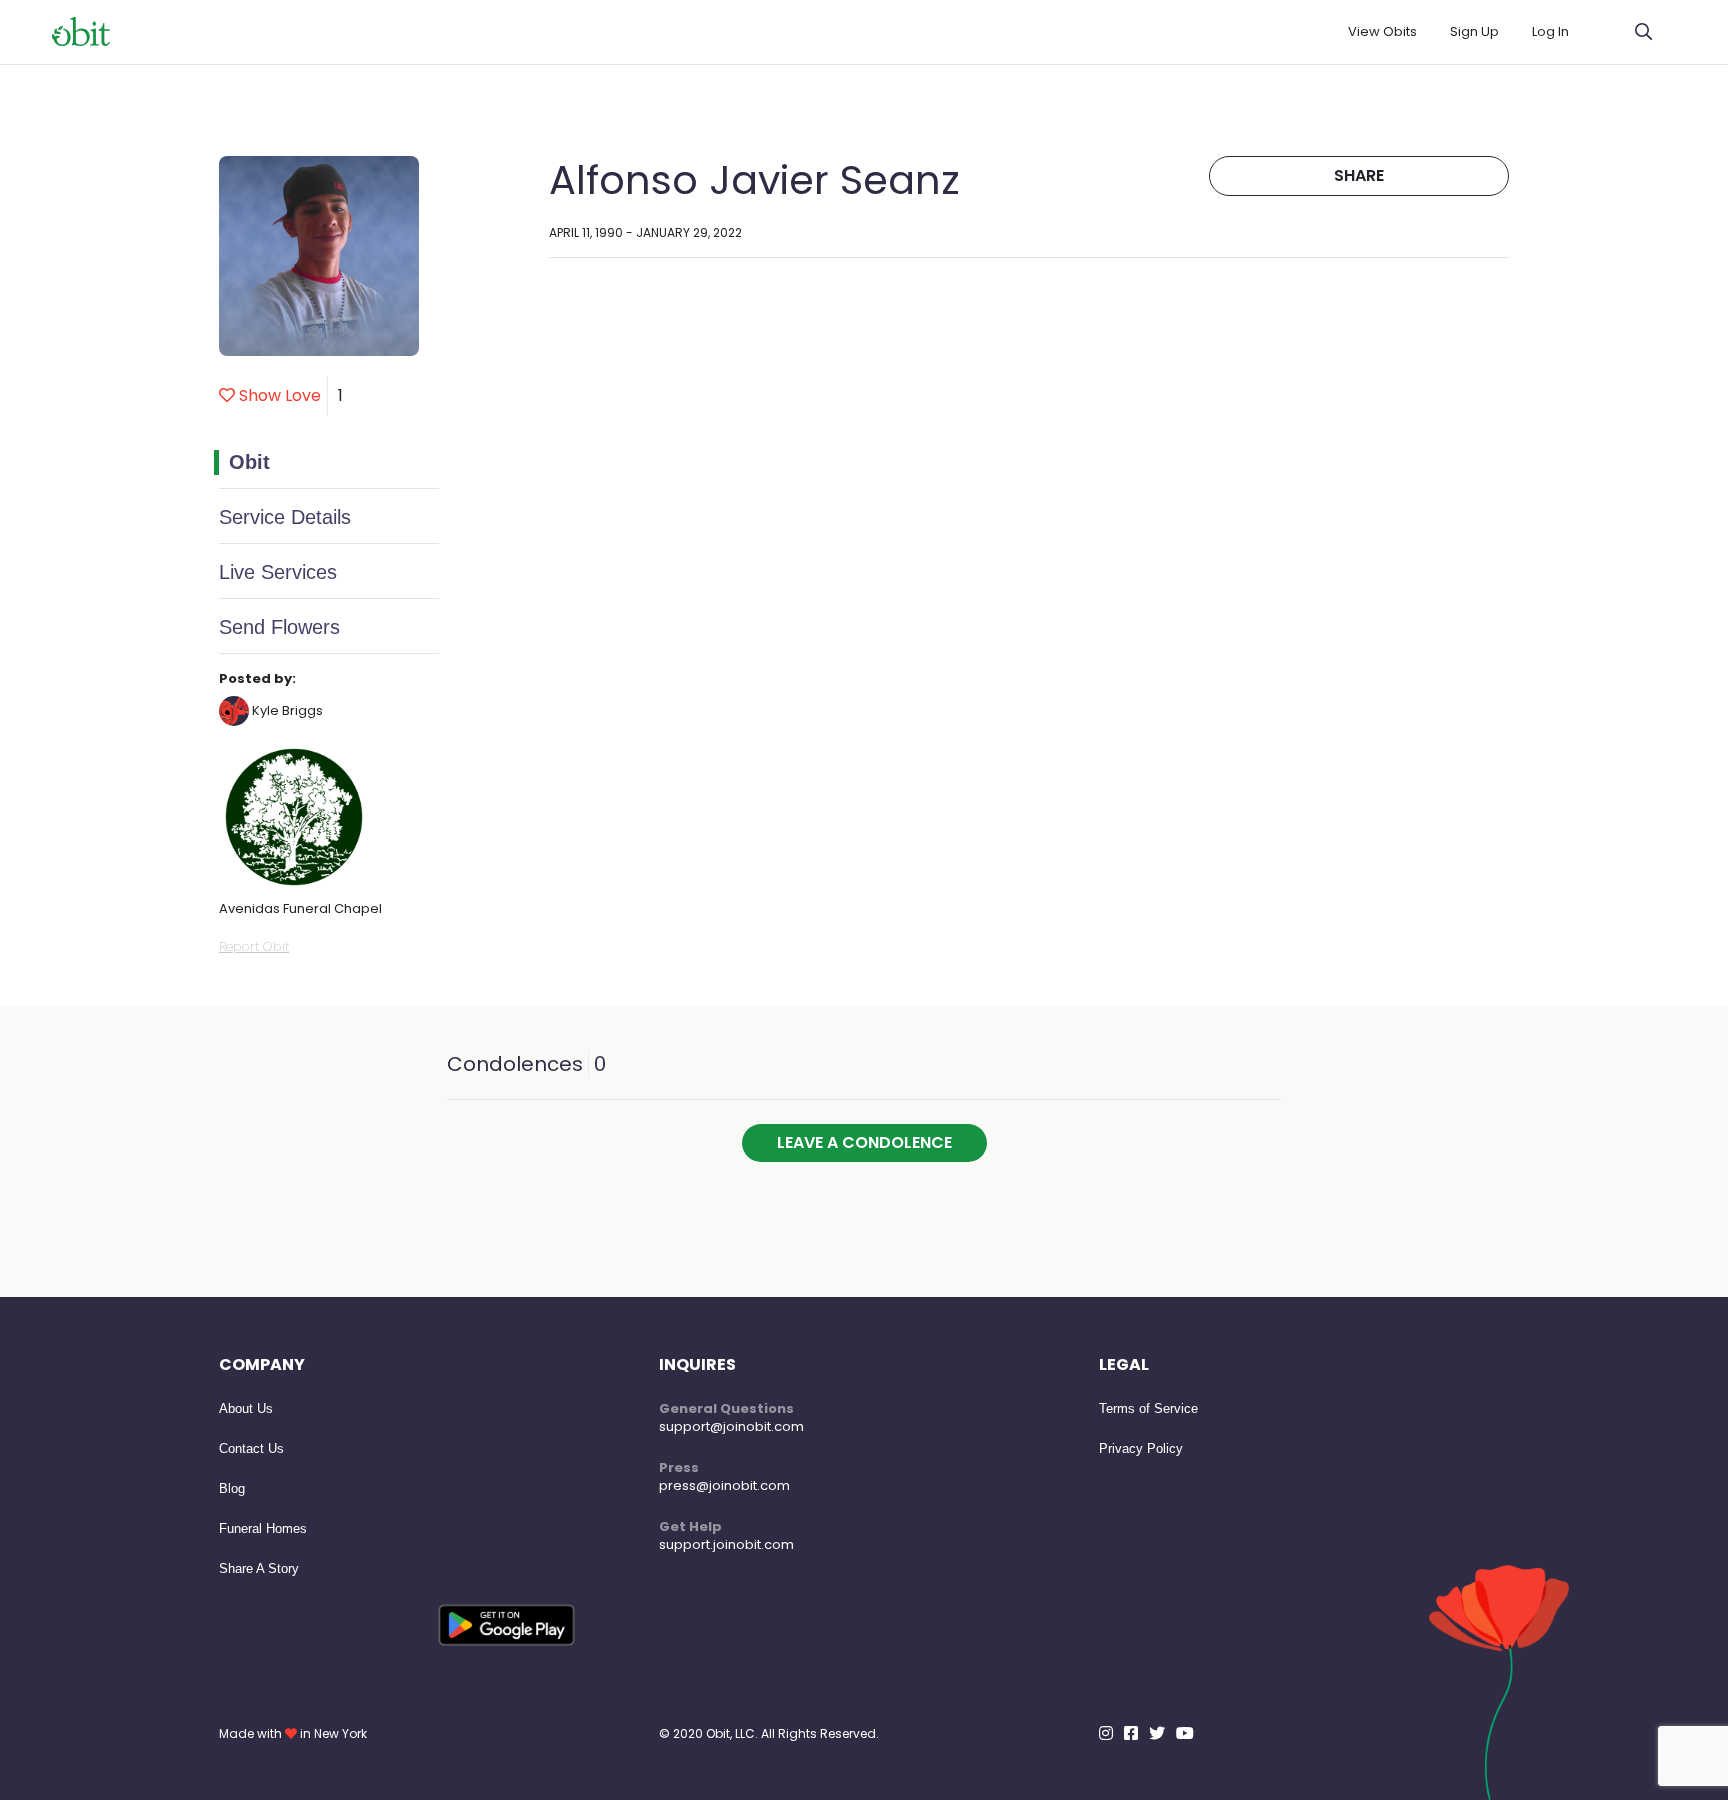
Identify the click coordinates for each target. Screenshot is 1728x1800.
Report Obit (254, 946)
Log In (1550, 31)
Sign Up (1474, 31)
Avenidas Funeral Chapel (300, 908)
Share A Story (259, 1568)
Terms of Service (1148, 1408)
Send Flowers (279, 627)
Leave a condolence (864, 1142)
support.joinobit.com (726, 1544)
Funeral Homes (263, 1528)
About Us (246, 1408)
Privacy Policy (1141, 1448)
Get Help (690, 1526)
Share (1359, 175)
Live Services (278, 572)
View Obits (1382, 31)
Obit (249, 462)
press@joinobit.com (724, 1485)
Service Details (285, 517)
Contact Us (251, 1448)
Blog (232, 1488)
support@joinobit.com (731, 1426)
